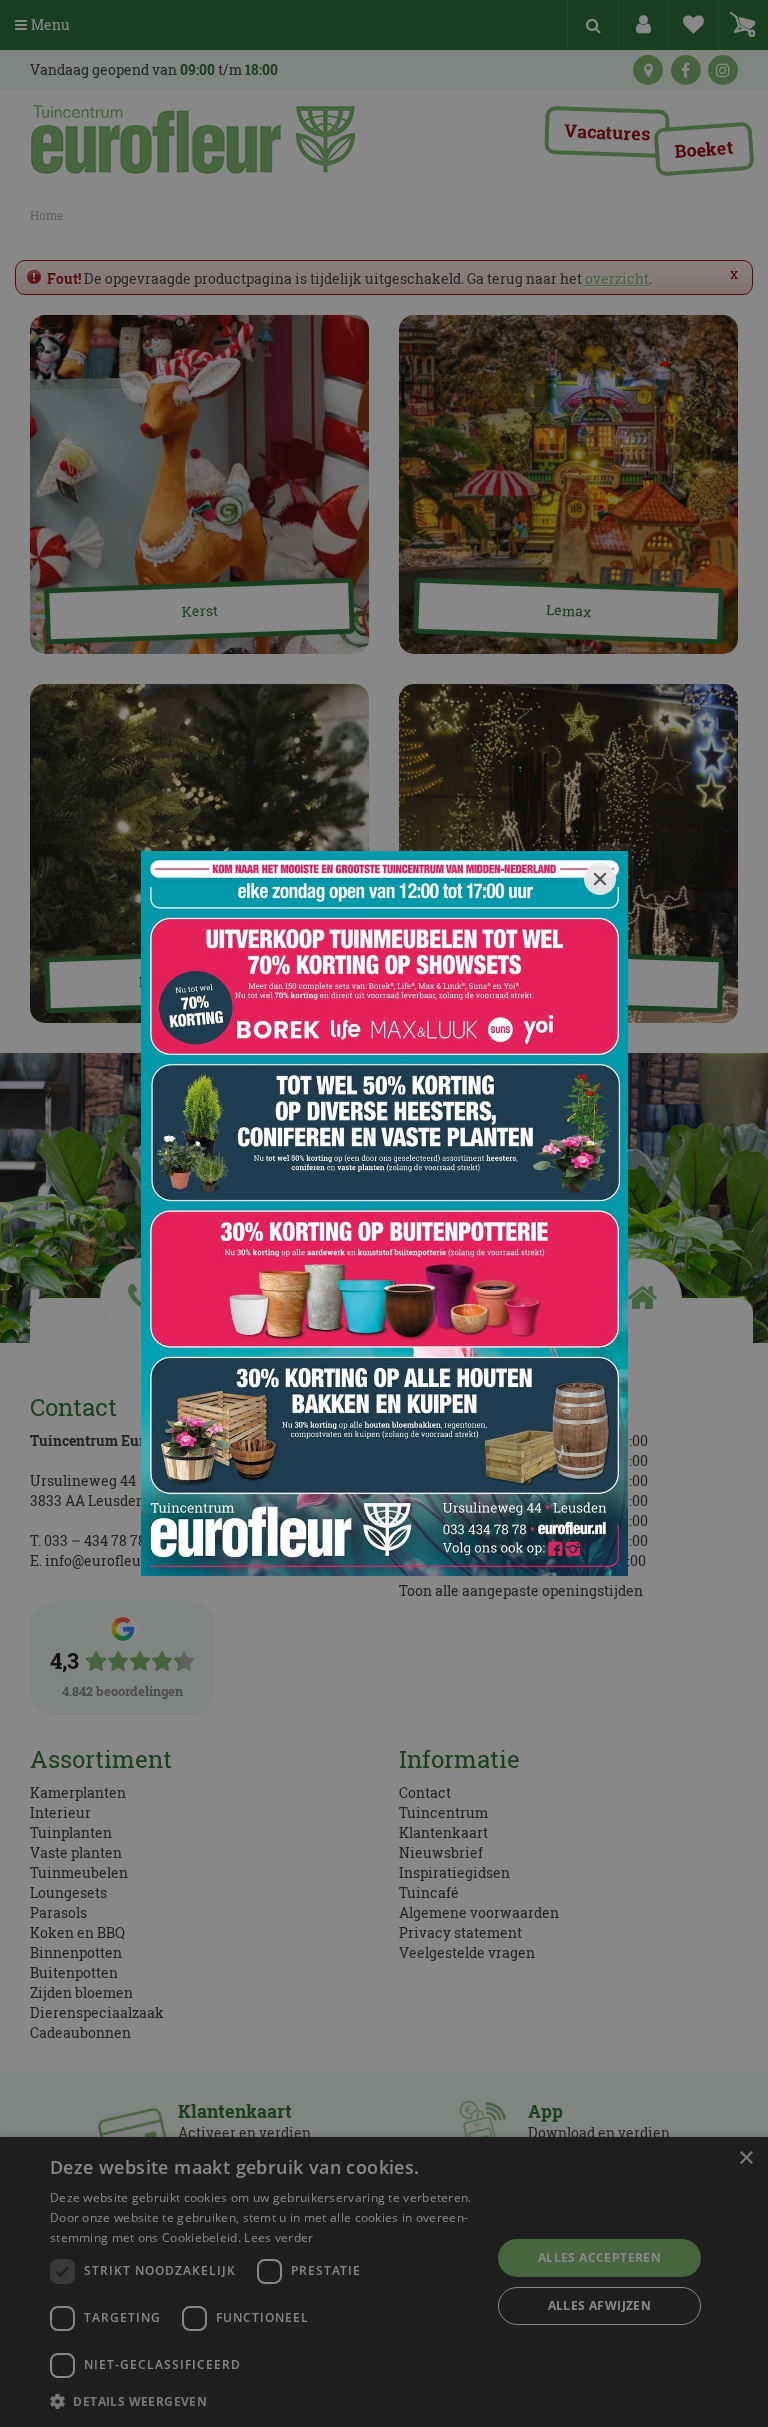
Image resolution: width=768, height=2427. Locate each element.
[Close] (600, 879)
